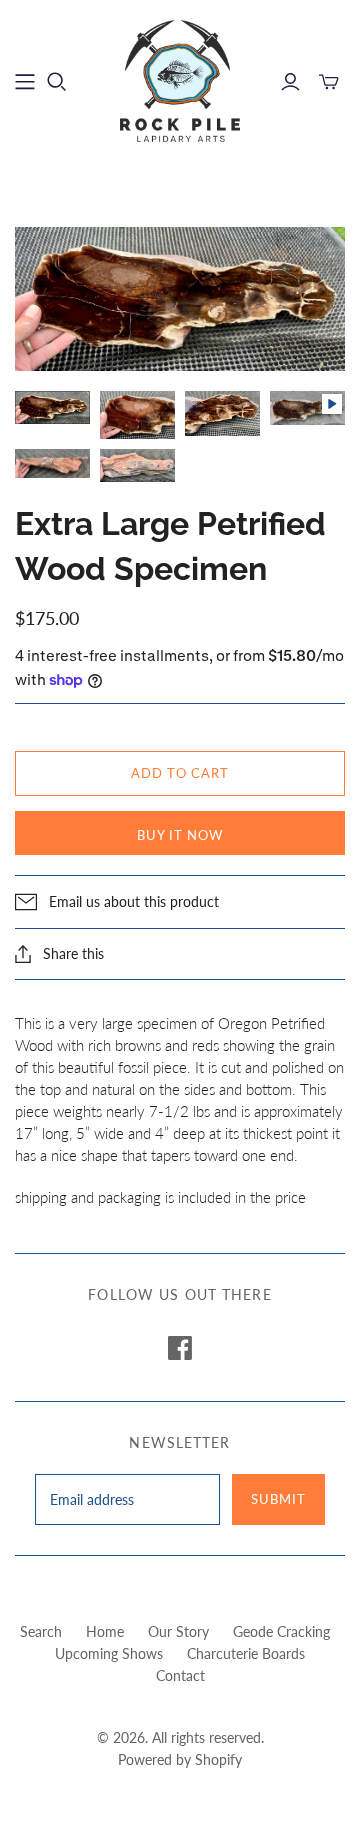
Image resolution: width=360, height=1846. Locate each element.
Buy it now (180, 835)
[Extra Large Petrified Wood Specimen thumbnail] (52, 407)
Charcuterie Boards (246, 1653)
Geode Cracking (281, 1631)
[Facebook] (180, 1348)
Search (41, 1631)
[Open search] (57, 82)
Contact (180, 1675)
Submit (278, 1499)
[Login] (290, 82)
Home (105, 1631)
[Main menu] (25, 82)
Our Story (178, 1631)
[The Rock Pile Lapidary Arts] (180, 78)
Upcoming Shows (109, 1653)
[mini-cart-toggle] (329, 82)
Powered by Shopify (180, 1759)
